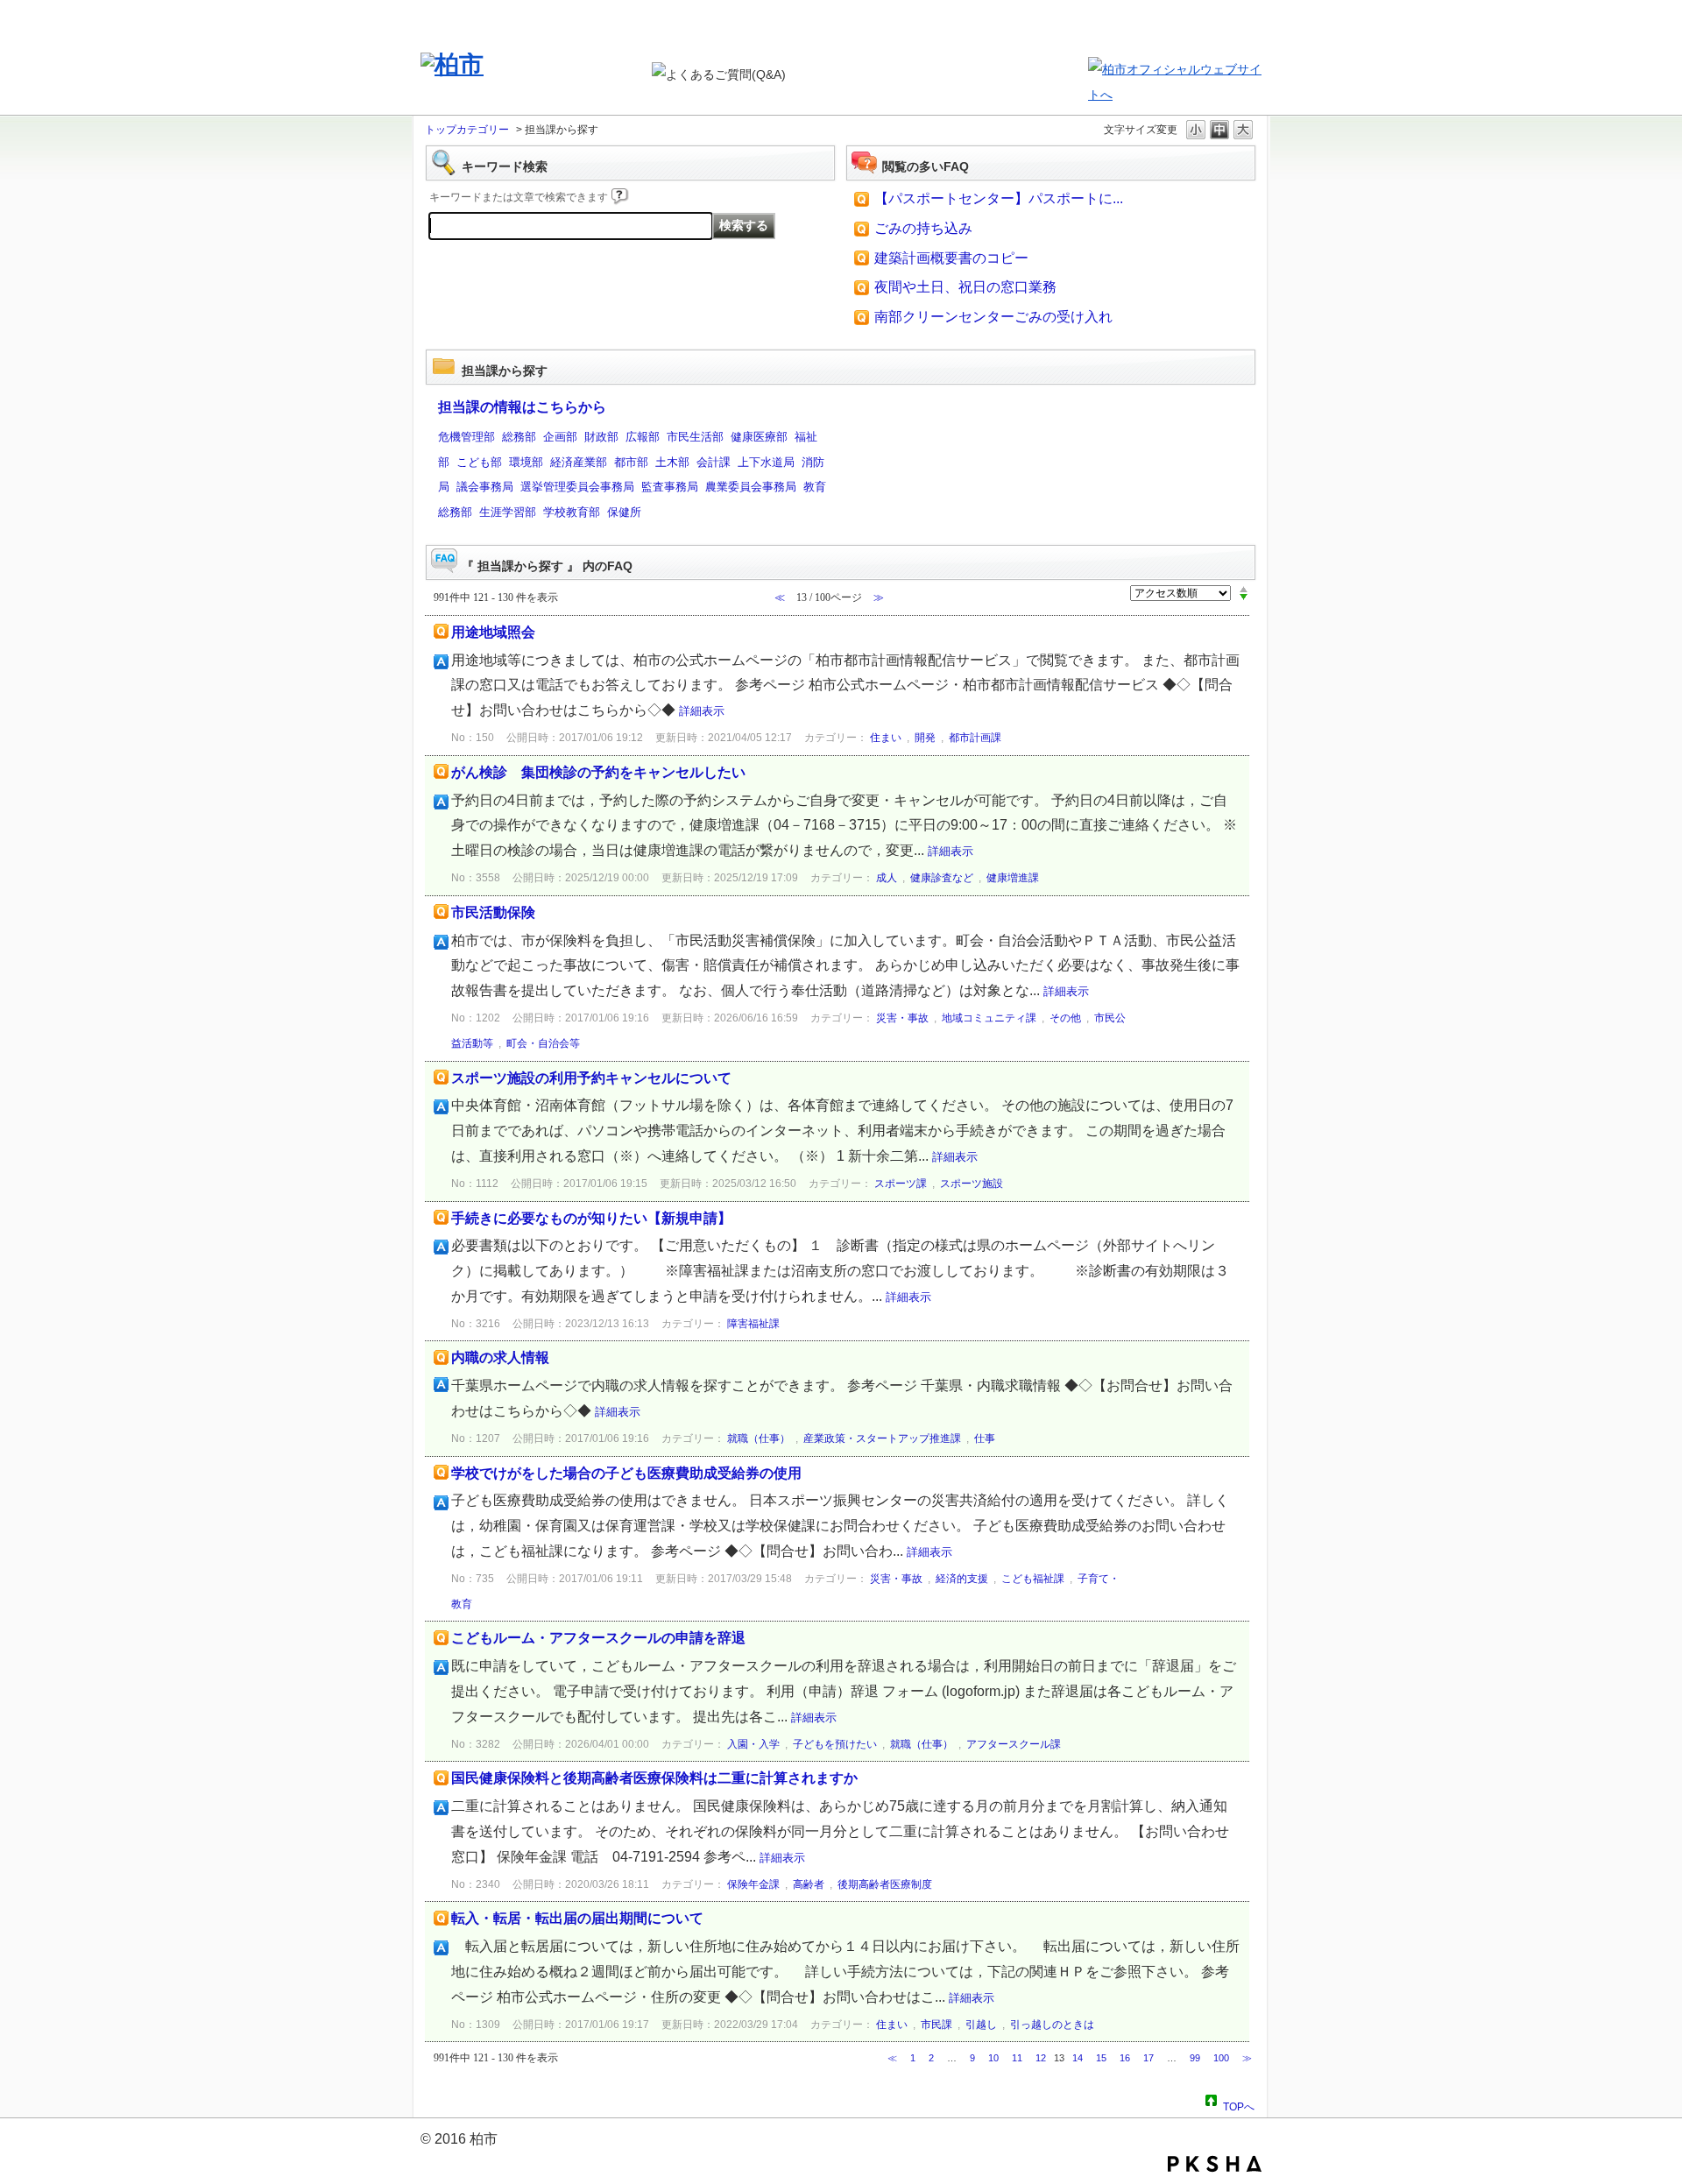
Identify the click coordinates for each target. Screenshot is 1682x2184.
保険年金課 (753, 1884)
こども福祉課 (1033, 1579)
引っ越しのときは (1052, 2025)
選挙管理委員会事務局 (577, 487)
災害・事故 (902, 1018)
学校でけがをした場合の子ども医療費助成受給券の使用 (626, 1473)
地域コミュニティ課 (989, 1018)
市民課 (936, 2025)
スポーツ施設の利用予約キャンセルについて (591, 1078)
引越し (981, 2025)
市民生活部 (695, 437)
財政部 (601, 437)
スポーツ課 (901, 1184)
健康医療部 (759, 437)
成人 (887, 878)
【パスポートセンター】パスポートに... (999, 198)
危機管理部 (466, 437)
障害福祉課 (753, 1324)
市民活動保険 (493, 912)
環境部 (526, 462)
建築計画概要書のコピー (951, 258)
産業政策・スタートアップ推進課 (882, 1438)
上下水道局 (766, 462)
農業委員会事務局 (751, 487)
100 (1221, 2058)
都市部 (631, 462)
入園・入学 (753, 1744)
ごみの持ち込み (923, 228)
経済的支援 (962, 1579)
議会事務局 (485, 487)
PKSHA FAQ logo (1215, 2164)
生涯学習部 (508, 512)
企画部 (560, 437)
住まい (886, 738)
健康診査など (942, 878)
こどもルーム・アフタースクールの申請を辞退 (598, 1638)
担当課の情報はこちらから (522, 407)
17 (1148, 2058)
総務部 (519, 437)
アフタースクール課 (1014, 1744)
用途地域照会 (493, 632)
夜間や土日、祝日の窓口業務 (965, 287)
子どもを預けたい (835, 1744)
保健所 (624, 512)
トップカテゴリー (467, 130)
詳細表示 (702, 711)
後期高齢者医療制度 (885, 1884)
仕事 (985, 1438)
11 (1017, 2058)
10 (993, 2058)
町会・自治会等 (543, 1043)
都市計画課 (975, 738)
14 (1078, 2058)
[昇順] (1244, 589)
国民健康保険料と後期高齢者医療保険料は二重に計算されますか (654, 1778)
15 (1101, 2058)
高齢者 (809, 1884)
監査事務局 (670, 487)
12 (1041, 2058)
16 (1125, 2058)
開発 (925, 738)
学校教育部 (572, 512)
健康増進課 (1013, 878)
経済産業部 (579, 462)
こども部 (479, 462)
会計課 (714, 462)
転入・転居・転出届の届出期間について (577, 1918)
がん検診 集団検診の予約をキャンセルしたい (598, 772)
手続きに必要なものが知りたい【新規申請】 (591, 1218)
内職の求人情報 (500, 1357)
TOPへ (1239, 2104)
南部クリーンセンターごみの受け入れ (993, 317)
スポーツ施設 (972, 1184)
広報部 (643, 437)
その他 (1065, 1018)
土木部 (672, 462)
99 (1195, 2058)
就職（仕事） (759, 1438)
